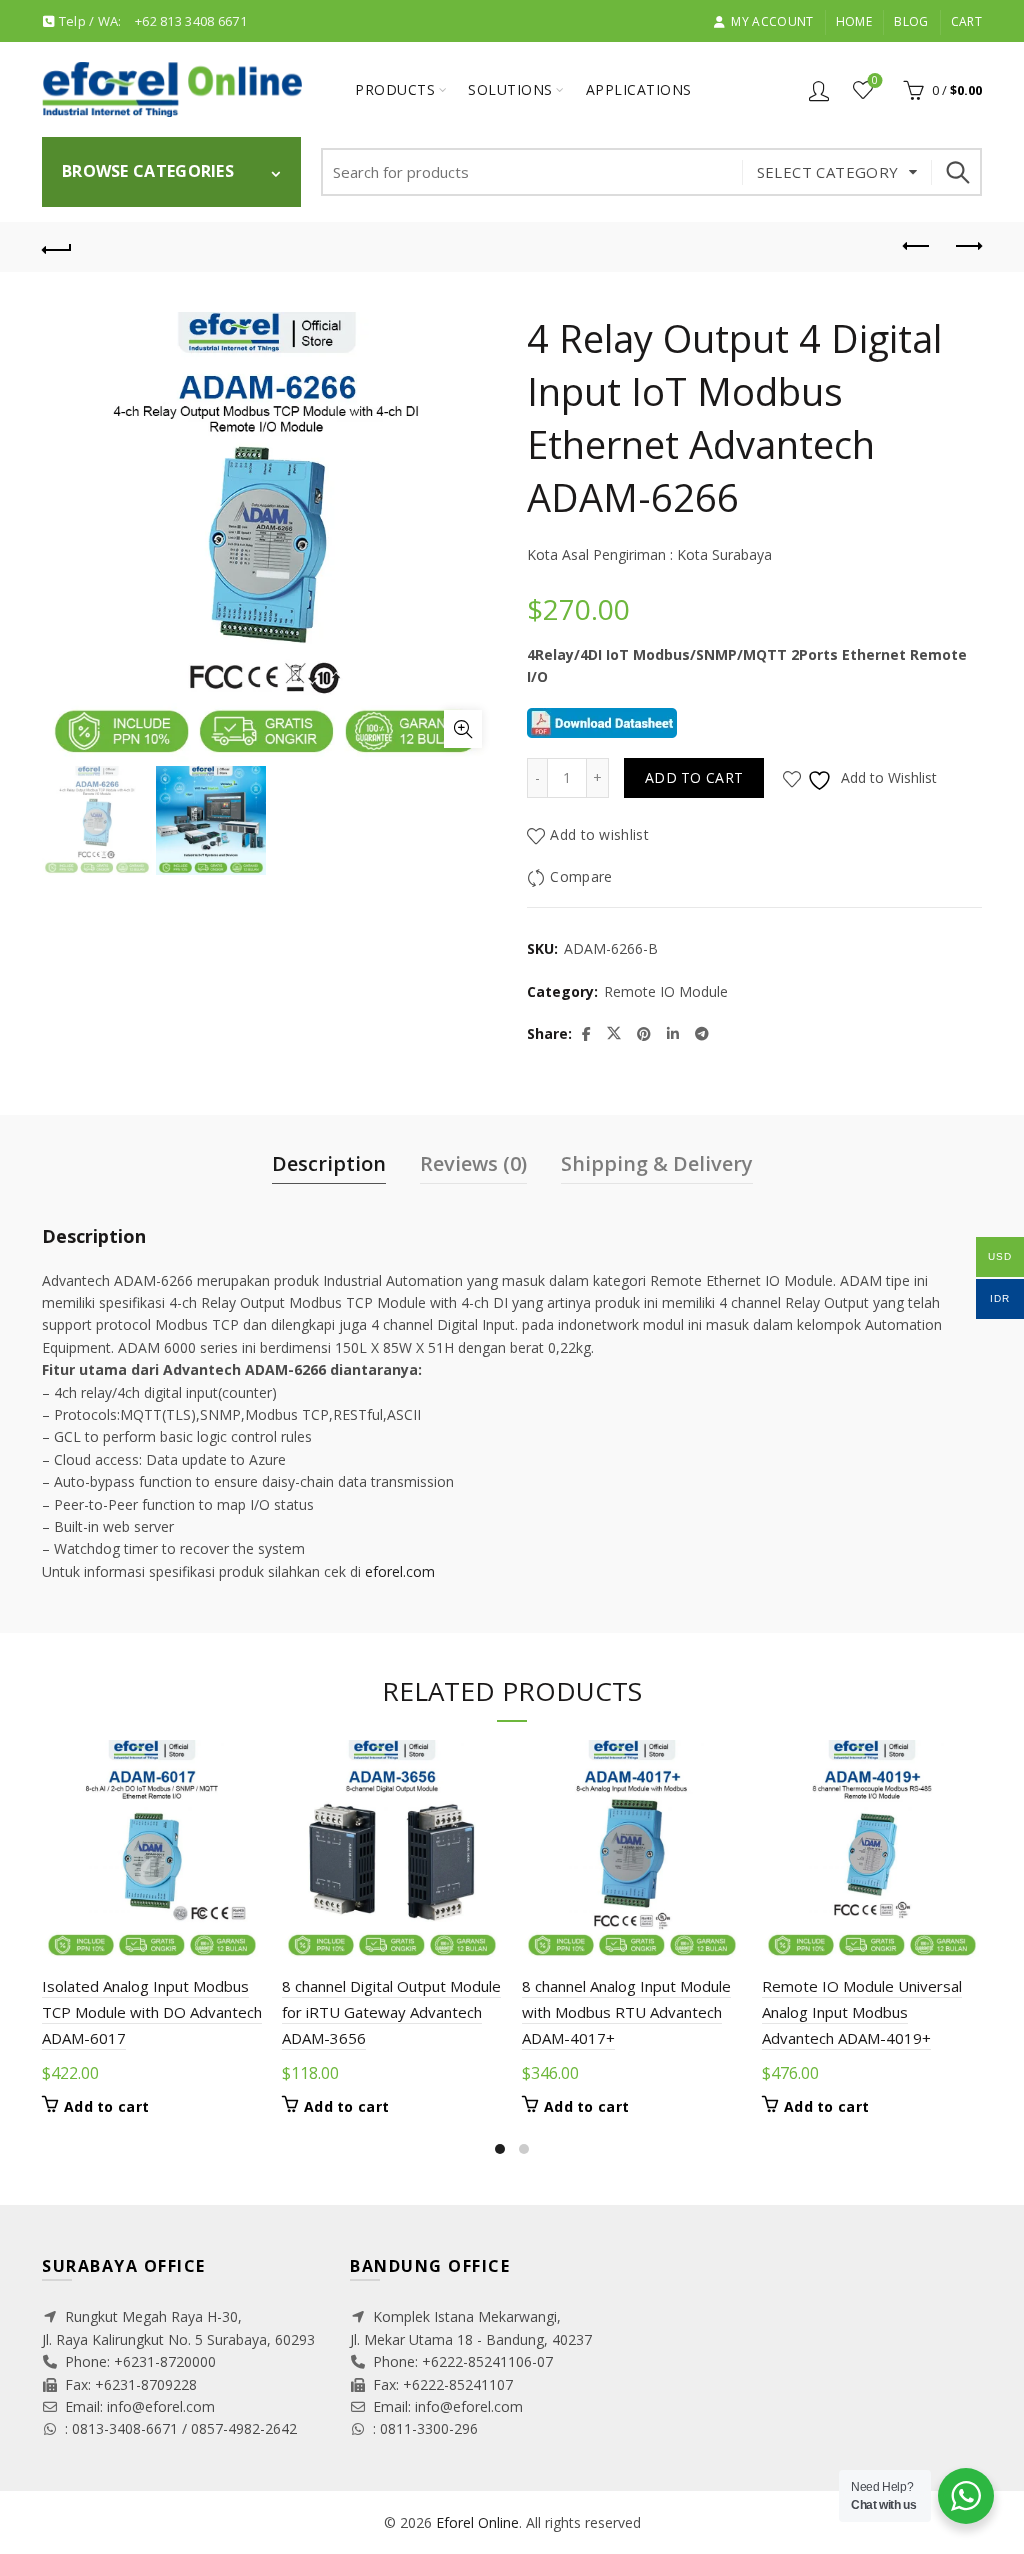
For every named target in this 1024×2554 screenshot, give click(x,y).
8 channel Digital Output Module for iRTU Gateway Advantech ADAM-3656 (391, 2012)
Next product (967, 247)
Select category (828, 172)
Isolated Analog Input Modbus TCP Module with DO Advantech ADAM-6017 (152, 2012)
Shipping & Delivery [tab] (657, 1163)
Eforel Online (477, 2522)
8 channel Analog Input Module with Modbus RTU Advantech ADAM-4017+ (626, 2012)
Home (854, 21)
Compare (581, 877)
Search (957, 172)
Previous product (917, 247)
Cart (966, 21)
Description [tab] (329, 1163)
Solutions (510, 89)
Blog (911, 21)
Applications (639, 89)
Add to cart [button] (106, 2107)
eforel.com (400, 1571)
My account (772, 21)
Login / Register (819, 90)
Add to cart (694, 777)
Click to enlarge (463, 729)
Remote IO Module (666, 991)
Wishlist (875, 81)
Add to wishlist (599, 835)
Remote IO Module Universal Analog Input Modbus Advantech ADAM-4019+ (862, 2012)
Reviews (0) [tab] (473, 1163)
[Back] (57, 247)
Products (395, 89)
